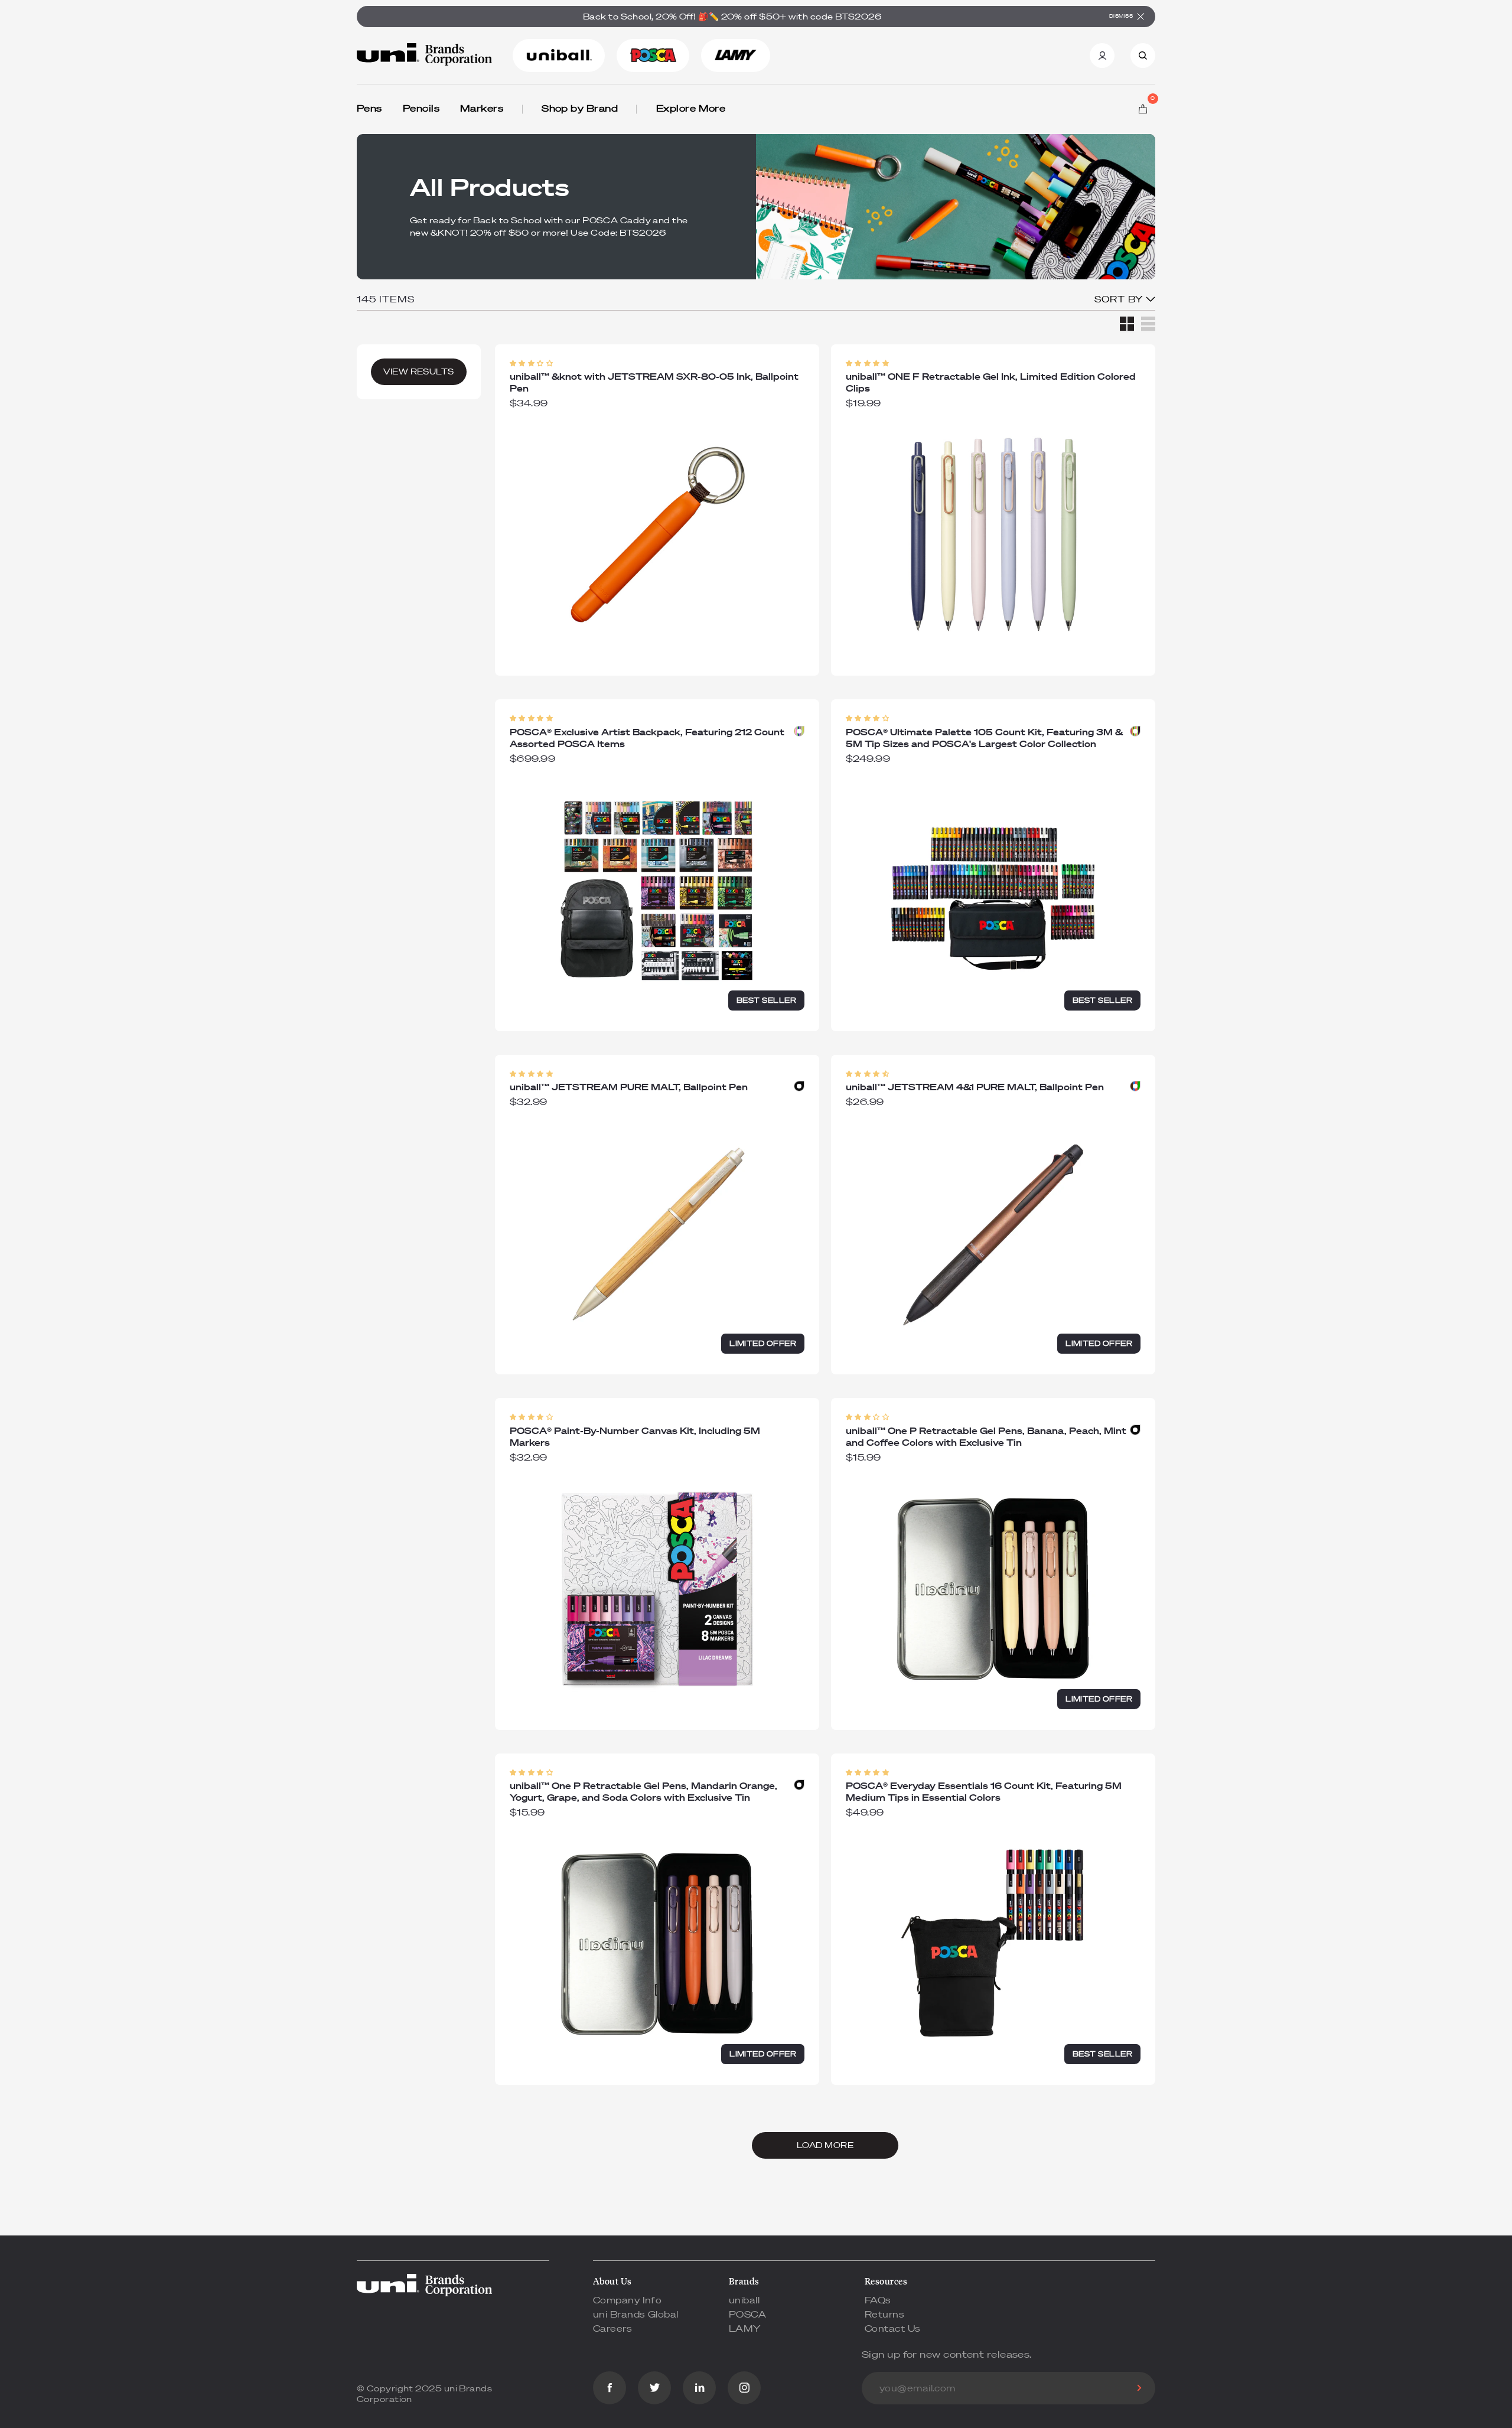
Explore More (691, 108)
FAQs (878, 2300)
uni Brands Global (636, 2314)
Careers (612, 2328)
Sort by (1120, 299)
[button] (531, 364)
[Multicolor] (799, 731)
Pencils (421, 108)
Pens (369, 108)
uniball (744, 2300)
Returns (884, 2314)
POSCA (747, 2314)
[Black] (799, 1086)
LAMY (745, 2328)
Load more (825, 2145)
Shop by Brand (580, 108)
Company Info (627, 2300)
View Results (418, 372)
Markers (482, 108)
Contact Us (893, 2328)
